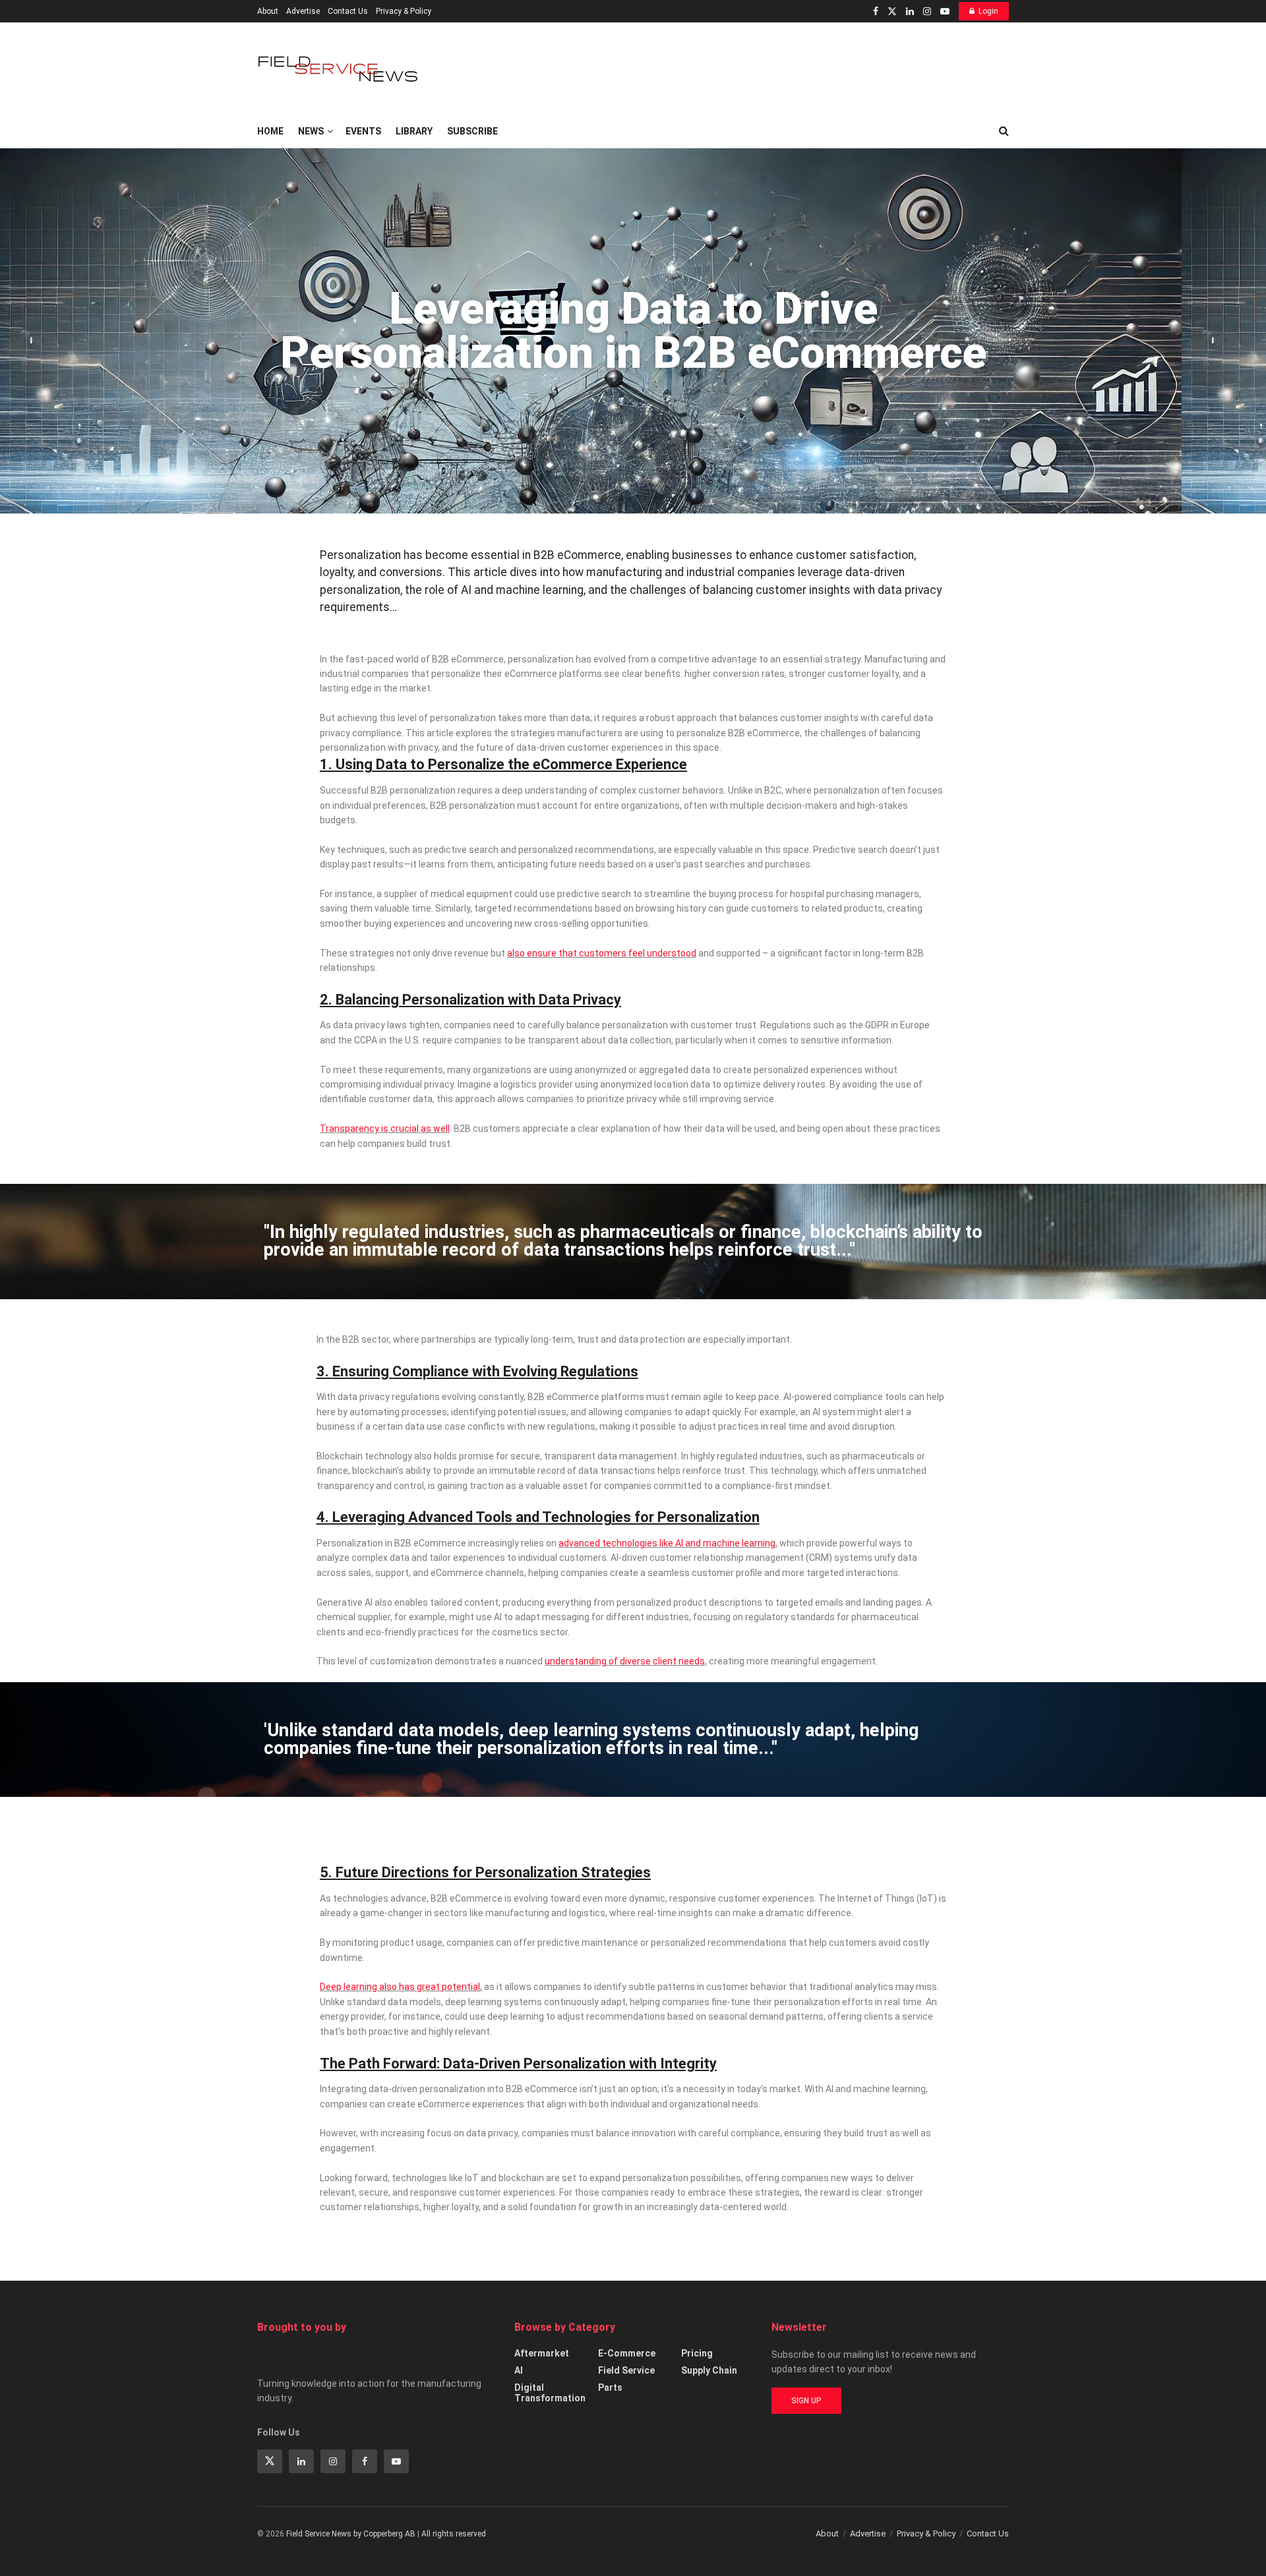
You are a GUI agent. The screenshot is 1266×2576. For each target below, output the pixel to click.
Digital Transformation (550, 2393)
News (311, 131)
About (268, 11)
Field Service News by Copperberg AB (351, 2534)
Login (988, 11)
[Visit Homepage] (340, 69)
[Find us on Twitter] (892, 12)
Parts (610, 2387)
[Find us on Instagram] (927, 12)
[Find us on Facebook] (876, 12)
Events (363, 131)
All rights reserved (454, 2534)
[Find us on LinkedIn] (910, 12)
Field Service (626, 2370)
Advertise (303, 11)
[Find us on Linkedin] (301, 2461)
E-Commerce (627, 2353)
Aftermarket (542, 2353)
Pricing (697, 2353)
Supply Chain (709, 2370)
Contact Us (348, 11)
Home (270, 131)
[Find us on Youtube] (945, 12)
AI (519, 2370)
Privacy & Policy (404, 11)
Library (414, 131)
